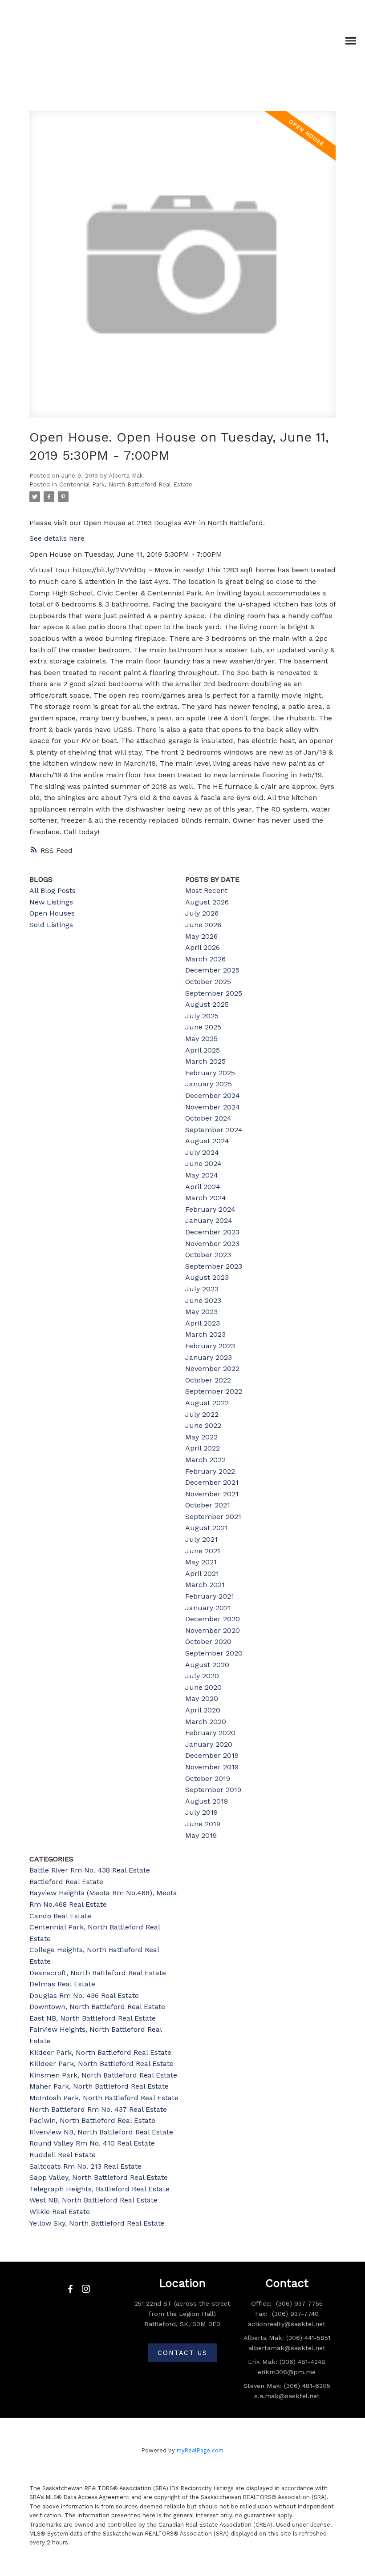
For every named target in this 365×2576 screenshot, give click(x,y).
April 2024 (203, 1187)
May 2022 (201, 1437)
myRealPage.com (200, 2450)
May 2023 (201, 1312)
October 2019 (208, 1778)
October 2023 (208, 1255)
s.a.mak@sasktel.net (287, 2396)
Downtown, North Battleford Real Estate (97, 2007)
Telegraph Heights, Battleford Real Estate (99, 2189)
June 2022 (203, 1425)
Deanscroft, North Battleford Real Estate (98, 1973)
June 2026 (203, 925)
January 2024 (209, 1220)
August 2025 (207, 1004)
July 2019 (201, 1812)
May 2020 (202, 1698)
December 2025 (212, 970)
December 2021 (212, 1482)
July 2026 (202, 913)
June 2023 (203, 1300)
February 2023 (210, 1346)
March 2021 (205, 1585)
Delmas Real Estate (62, 1984)
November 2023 (212, 1244)
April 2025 (203, 1050)
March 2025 (205, 1061)
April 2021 (202, 1573)
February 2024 (210, 1209)
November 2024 (213, 1107)
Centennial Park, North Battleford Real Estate (126, 484)
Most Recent (206, 890)
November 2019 (212, 1767)
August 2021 (207, 1528)
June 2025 (203, 1027)
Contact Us (182, 2353)
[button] (70, 2289)
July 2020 (202, 1676)
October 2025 (208, 982)
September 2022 (214, 1391)
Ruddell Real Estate (63, 2155)
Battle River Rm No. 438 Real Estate (90, 1870)
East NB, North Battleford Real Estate (93, 2018)
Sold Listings (51, 925)
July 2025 (202, 1016)
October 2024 (208, 1118)
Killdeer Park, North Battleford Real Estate (101, 2064)
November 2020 (213, 1630)
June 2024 (203, 1163)
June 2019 (203, 1824)
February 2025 (210, 1073)
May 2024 (202, 1175)
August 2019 (207, 1801)
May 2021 (201, 1562)
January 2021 (208, 1608)
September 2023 (214, 1266)
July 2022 (202, 1414)
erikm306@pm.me (287, 2372)
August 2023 (207, 1277)
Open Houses (52, 913)
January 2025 (209, 1084)
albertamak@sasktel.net (287, 2348)
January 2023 (209, 1357)
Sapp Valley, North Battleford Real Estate (99, 2177)
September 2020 (214, 1653)
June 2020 (203, 1687)
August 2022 (207, 1403)
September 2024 (214, 1130)
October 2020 (208, 1642)
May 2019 (201, 1835)
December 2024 (213, 1095)
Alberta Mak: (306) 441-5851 (287, 2338)
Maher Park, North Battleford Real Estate (99, 2086)
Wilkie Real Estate (60, 2212)
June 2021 (203, 1551)
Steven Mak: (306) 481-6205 (287, 2386)
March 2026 (205, 959)
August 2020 (207, 1665)
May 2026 (201, 936)
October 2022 (208, 1380)
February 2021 (210, 1596)
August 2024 (207, 1141)
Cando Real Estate (60, 1916)
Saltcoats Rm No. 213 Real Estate (85, 2166)
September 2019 (213, 1790)
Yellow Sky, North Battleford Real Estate (97, 2223)
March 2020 (206, 1722)
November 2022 (212, 1368)
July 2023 (202, 1289)
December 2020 (213, 1619)
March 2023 (205, 1334)
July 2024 (202, 1152)
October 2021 (208, 1505)
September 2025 (214, 993)
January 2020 (209, 1744)
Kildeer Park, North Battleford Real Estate (100, 2052)
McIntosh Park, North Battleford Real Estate (104, 2098)
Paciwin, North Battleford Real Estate (92, 2120)
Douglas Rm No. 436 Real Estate (84, 1995)
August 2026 (207, 902)
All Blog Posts (53, 890)
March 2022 (205, 1460)
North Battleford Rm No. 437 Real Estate (98, 2109)
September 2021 (213, 1517)
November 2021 (212, 1494)
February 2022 (210, 1471)
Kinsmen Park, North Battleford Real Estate (103, 2075)
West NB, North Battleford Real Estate (93, 2200)
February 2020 (210, 1733)
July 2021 (201, 1539)
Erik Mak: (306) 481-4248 (287, 2362)
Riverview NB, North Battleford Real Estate (101, 2132)
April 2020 (203, 1710)
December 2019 (212, 1755)
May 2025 (201, 1039)
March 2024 (206, 1198)
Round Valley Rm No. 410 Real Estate (92, 2143)
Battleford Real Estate (66, 1882)
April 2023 (203, 1323)
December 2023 (212, 1232)
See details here (57, 538)
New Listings (51, 902)
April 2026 (203, 947)
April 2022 (203, 1448)
